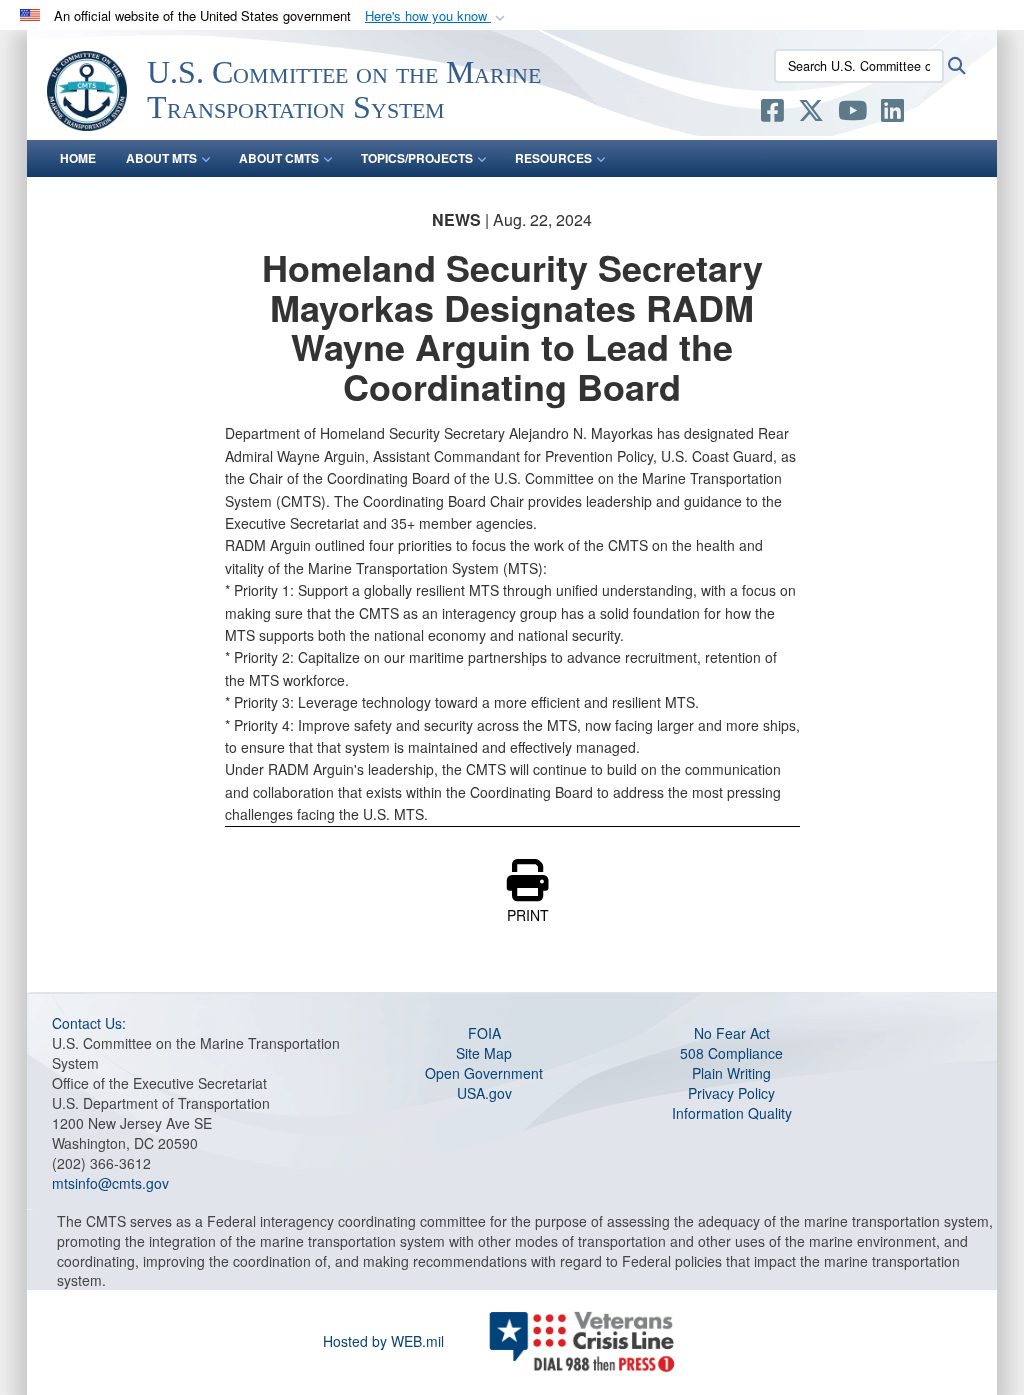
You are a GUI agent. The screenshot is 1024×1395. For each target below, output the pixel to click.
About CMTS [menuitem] (279, 158)
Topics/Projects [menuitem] (417, 158)
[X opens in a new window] (811, 114)
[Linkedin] (892, 114)
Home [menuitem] (78, 158)
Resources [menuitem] (553, 158)
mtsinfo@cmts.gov (110, 1183)
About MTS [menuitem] (161, 158)
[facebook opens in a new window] (772, 114)
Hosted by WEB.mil (383, 1341)
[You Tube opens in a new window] (852, 114)
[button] (437, 16)
